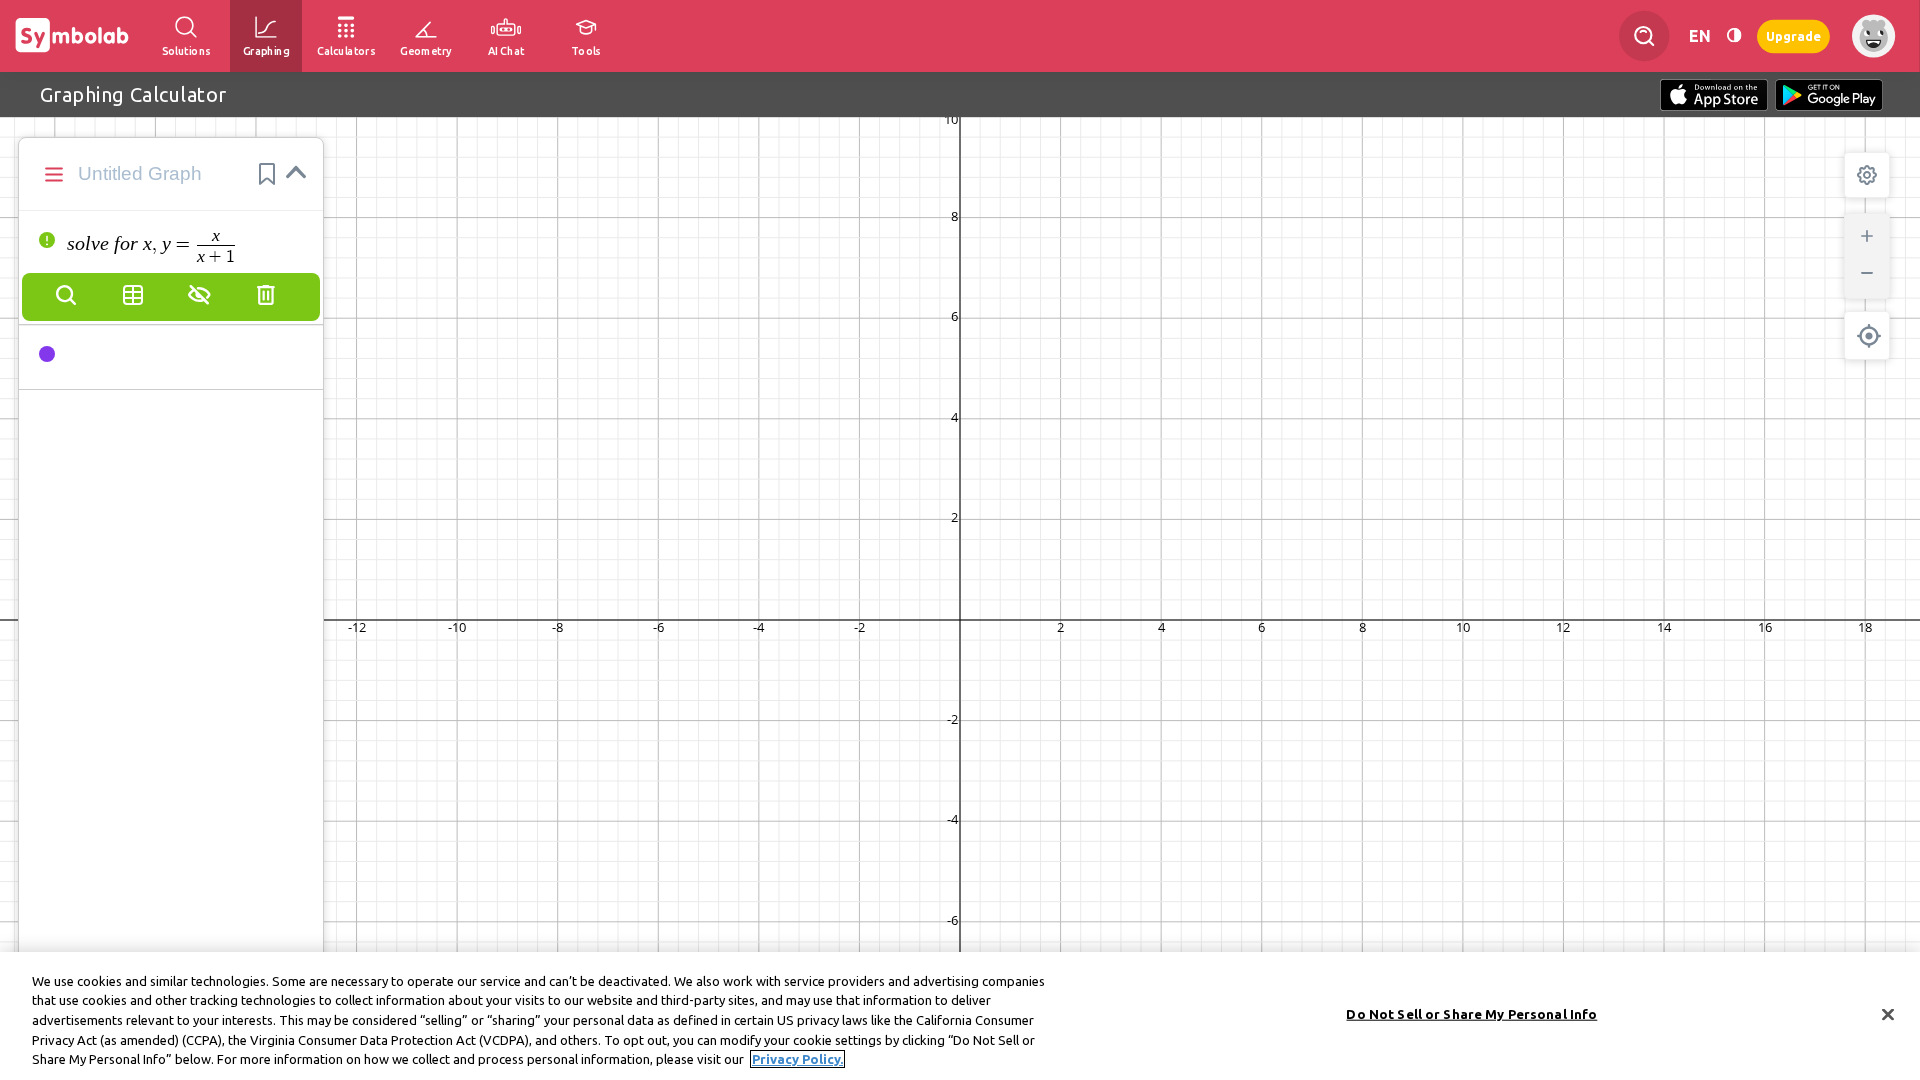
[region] (960, 1016)
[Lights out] (1734, 35)
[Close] (1888, 1015)
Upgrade (1793, 35)
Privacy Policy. (797, 1059)
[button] (267, 174)
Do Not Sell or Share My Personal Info (1471, 1014)
